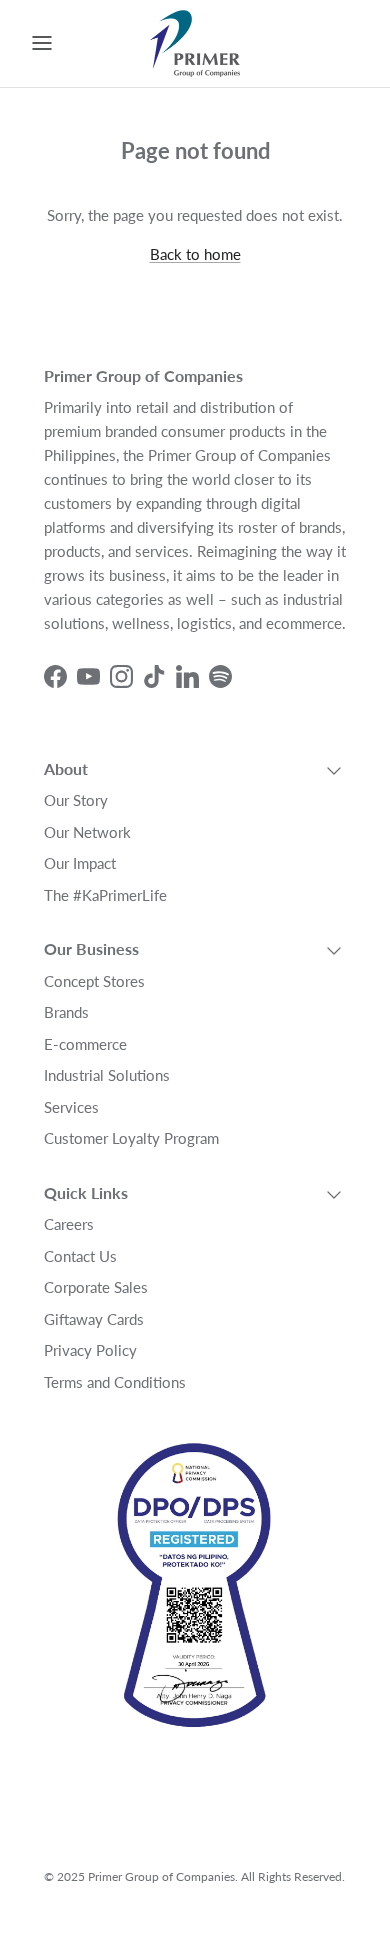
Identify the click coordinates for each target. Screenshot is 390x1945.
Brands (66, 1012)
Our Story (76, 800)
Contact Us (80, 1256)
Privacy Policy (90, 1350)
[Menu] (42, 43)
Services (71, 1107)
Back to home (195, 254)
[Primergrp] (195, 43)
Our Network (87, 832)
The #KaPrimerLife (105, 895)
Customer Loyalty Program (131, 1138)
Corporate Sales (96, 1287)
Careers (69, 1224)
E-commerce (85, 1044)
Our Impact (80, 863)
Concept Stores (94, 981)
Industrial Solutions (107, 1075)
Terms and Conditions (115, 1382)
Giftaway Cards (94, 1319)
